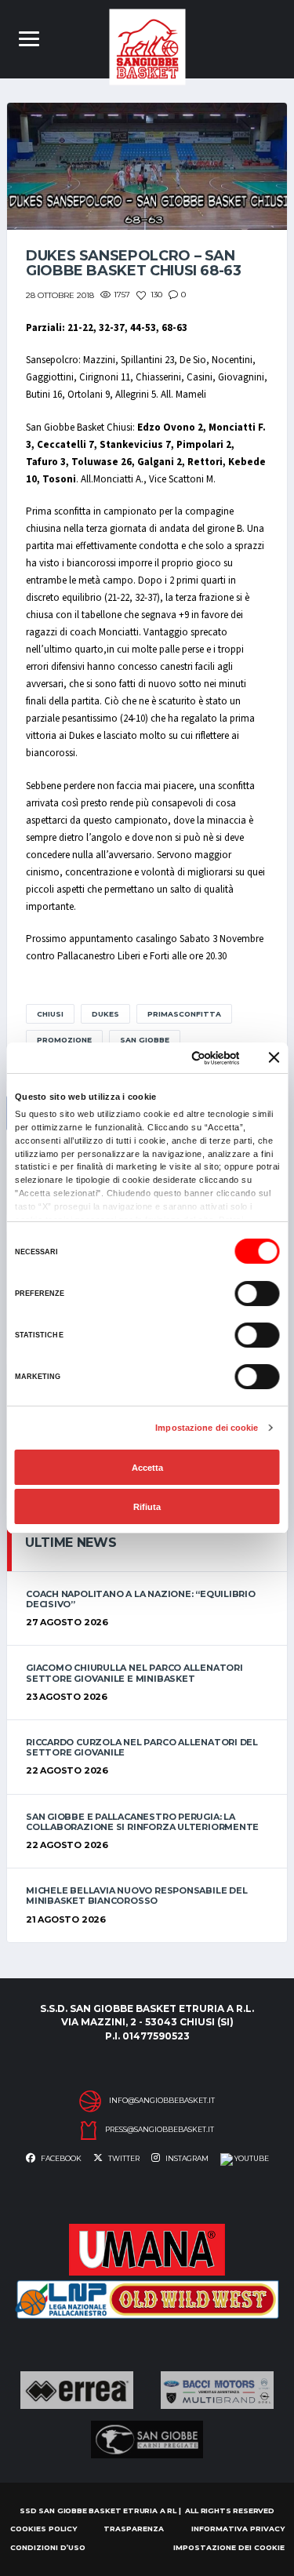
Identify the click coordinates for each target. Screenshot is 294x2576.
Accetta (147, 1468)
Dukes (105, 1014)
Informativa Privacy (238, 2529)
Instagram (186, 2158)
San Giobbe (145, 1040)
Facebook (60, 2158)
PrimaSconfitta (184, 1014)
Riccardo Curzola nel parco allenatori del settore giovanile (142, 1747)
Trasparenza (134, 2529)
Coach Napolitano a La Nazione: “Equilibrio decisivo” (141, 1599)
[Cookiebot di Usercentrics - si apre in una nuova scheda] (178, 1058)
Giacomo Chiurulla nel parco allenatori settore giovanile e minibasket (134, 1673)
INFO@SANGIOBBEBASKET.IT (162, 2101)
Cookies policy (44, 2529)
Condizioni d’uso (48, 2547)
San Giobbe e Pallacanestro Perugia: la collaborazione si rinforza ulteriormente (142, 1822)
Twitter (123, 2158)
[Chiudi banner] (274, 1057)
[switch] (257, 1293)
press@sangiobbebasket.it (160, 2130)
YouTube (251, 2158)
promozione (64, 1040)
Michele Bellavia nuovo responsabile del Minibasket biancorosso (136, 1896)
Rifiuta (147, 1507)
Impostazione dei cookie (207, 1428)
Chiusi (50, 1014)
